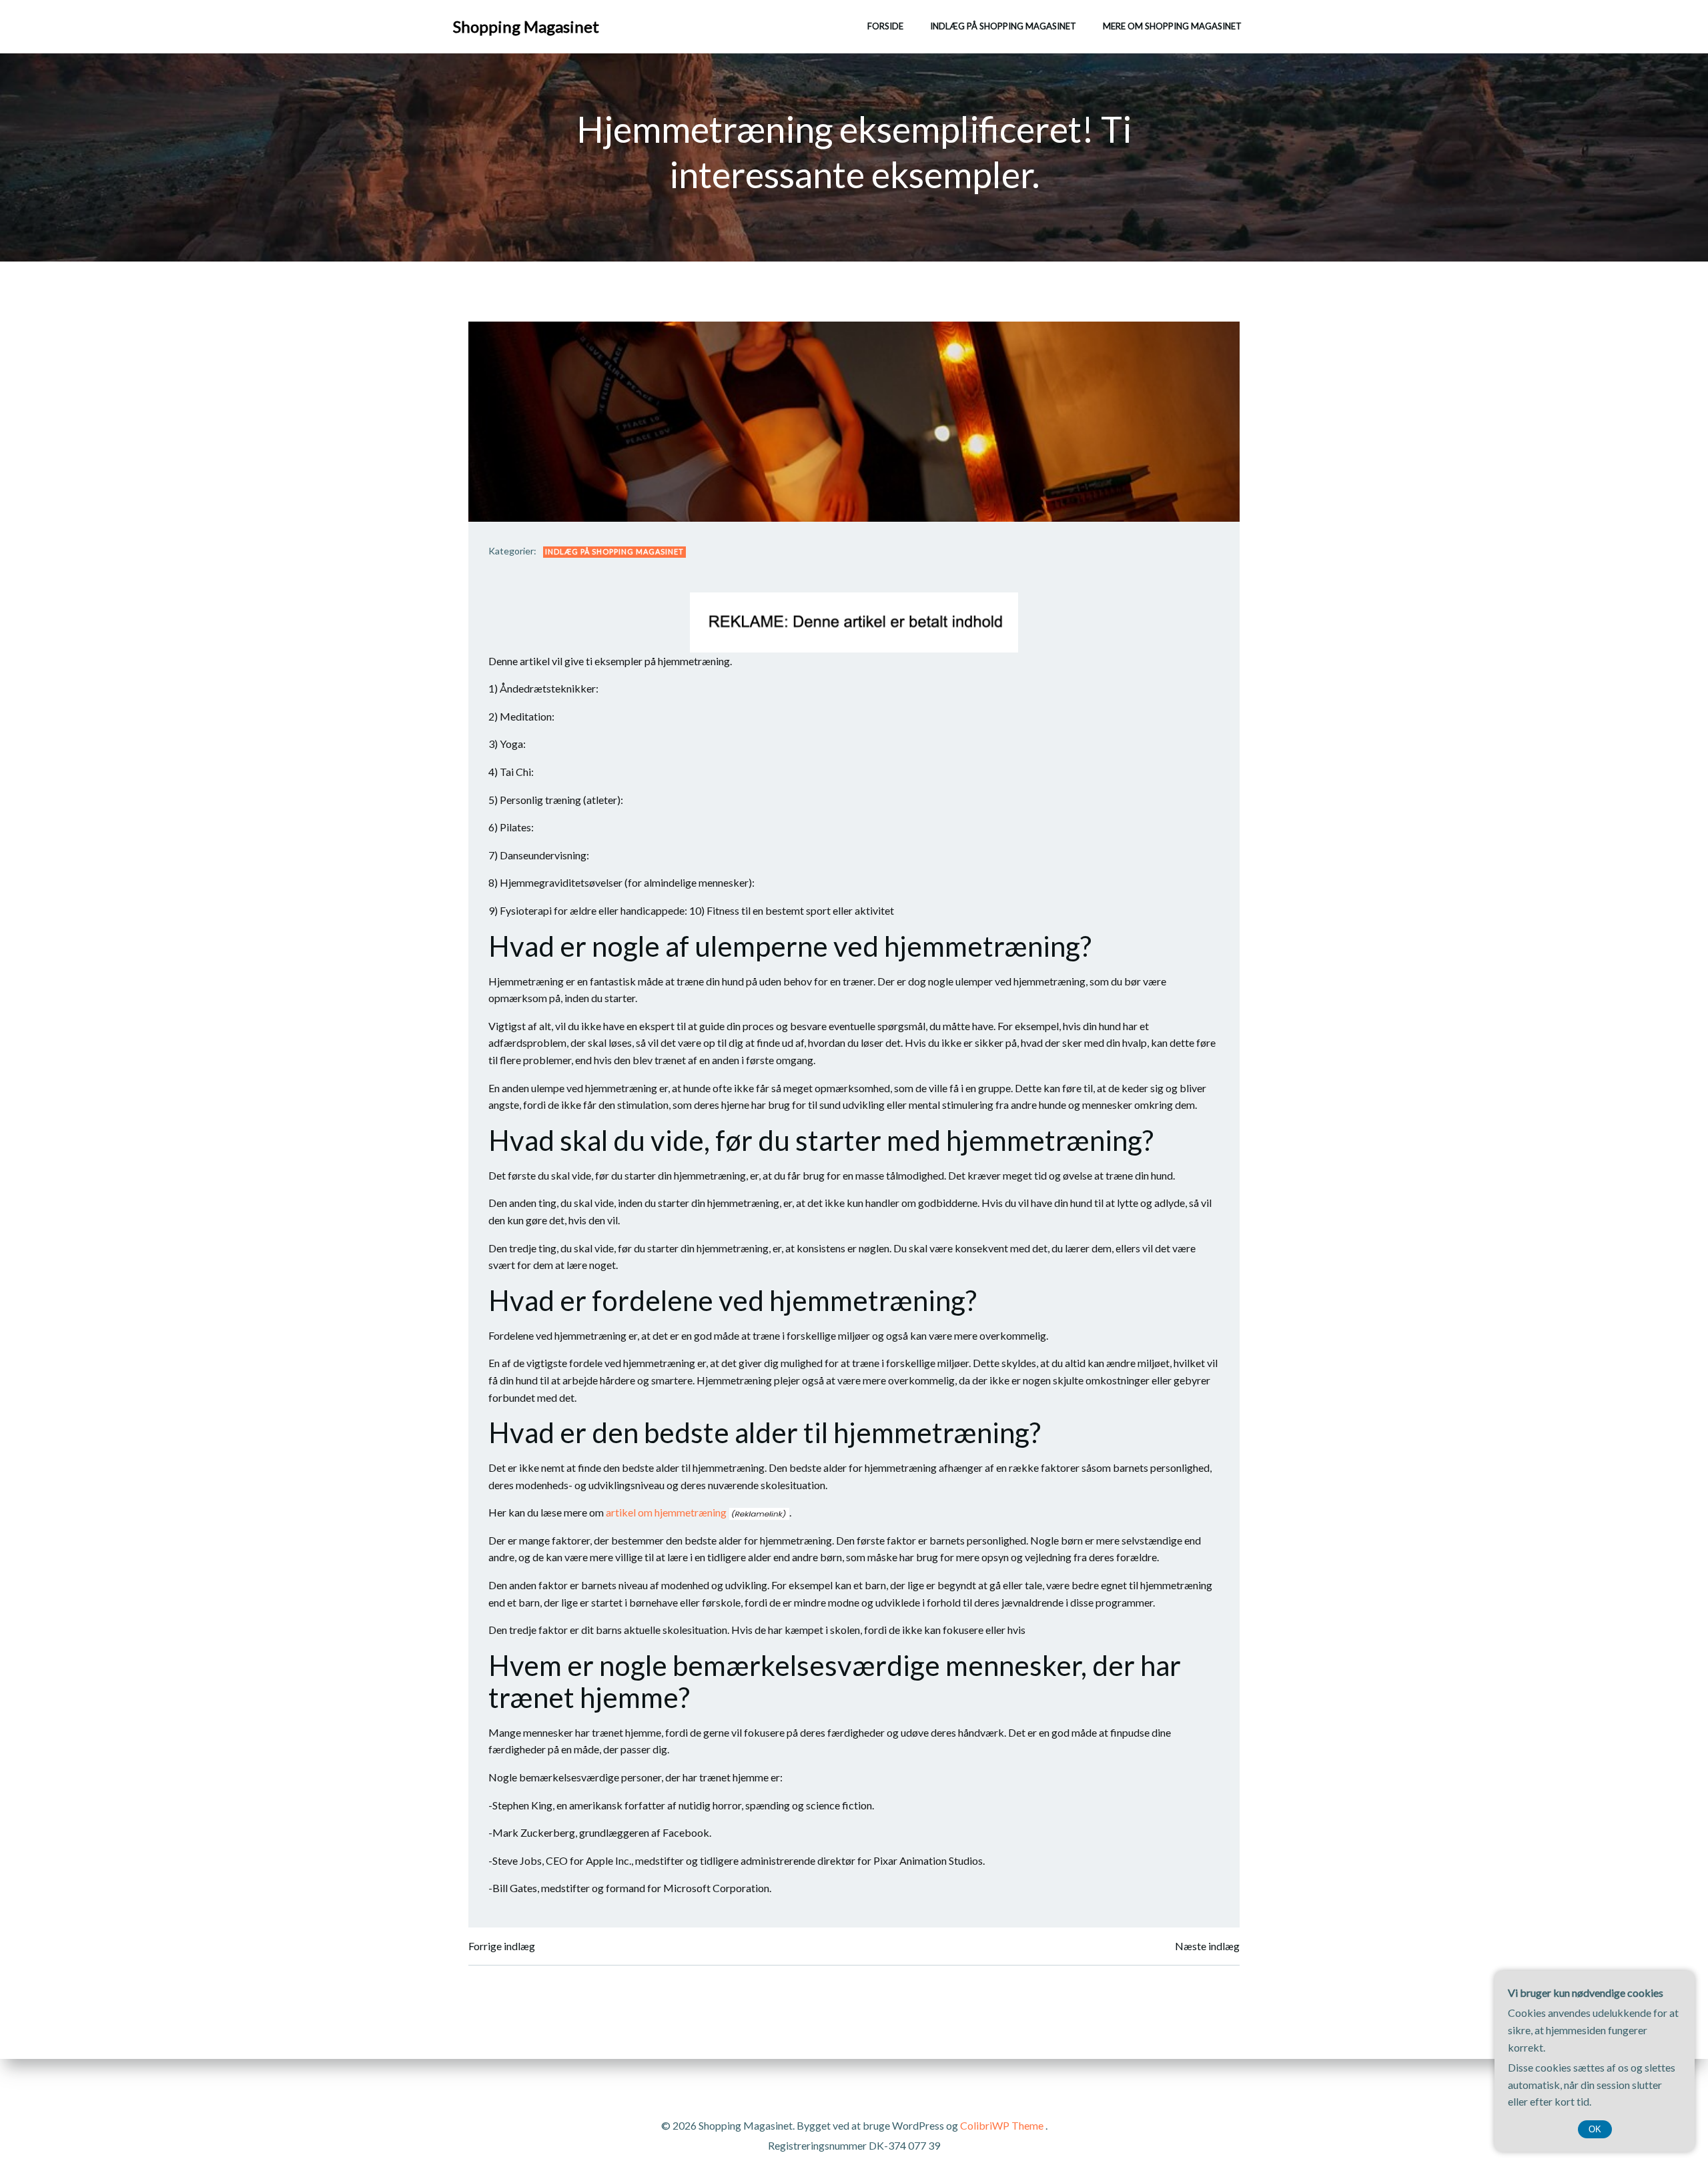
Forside (885, 26)
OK (1595, 2129)
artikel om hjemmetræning (666, 1512)
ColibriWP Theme (1002, 2125)
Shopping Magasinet (526, 26)
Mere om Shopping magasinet (1172, 26)
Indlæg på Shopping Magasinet (1003, 26)
